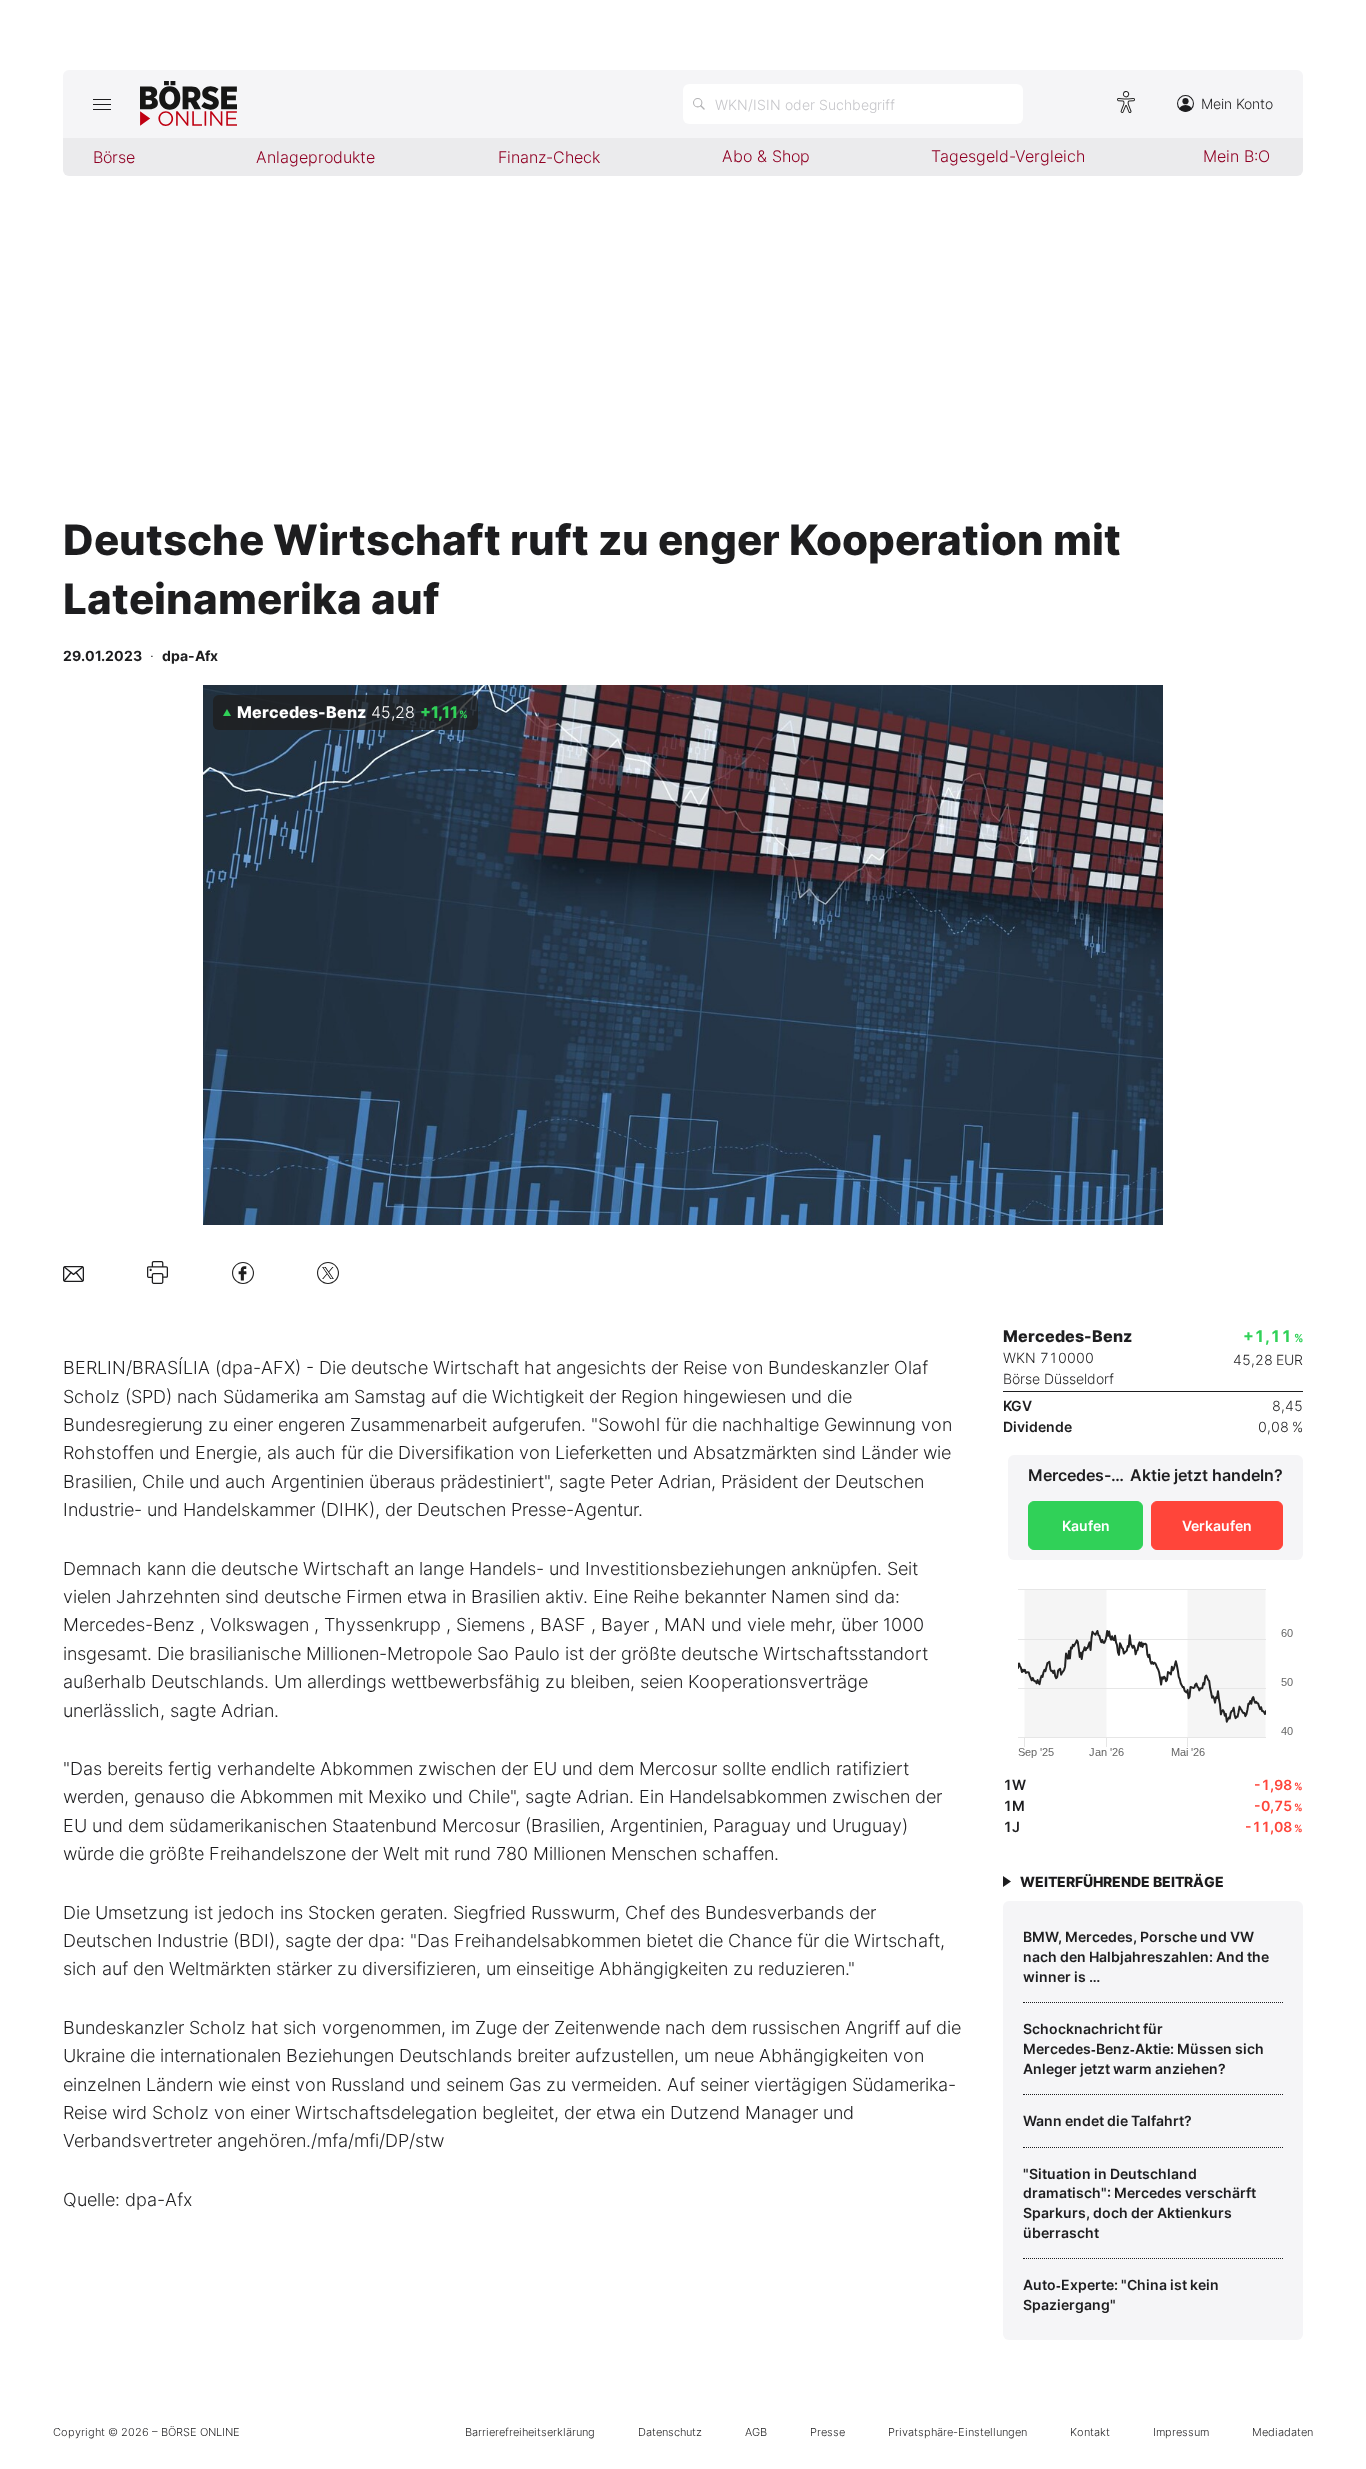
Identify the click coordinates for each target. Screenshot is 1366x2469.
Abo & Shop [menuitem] (766, 156)
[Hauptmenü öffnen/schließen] (101, 104)
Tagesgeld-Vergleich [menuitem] (1008, 156)
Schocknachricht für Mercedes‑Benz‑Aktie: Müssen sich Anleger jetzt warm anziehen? (1143, 2048)
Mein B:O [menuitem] (1236, 156)
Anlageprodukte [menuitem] (315, 157)
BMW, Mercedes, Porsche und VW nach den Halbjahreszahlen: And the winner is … (1146, 1956)
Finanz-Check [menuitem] (549, 157)
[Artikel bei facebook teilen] (243, 1272)
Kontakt (1090, 2432)
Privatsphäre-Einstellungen (957, 2432)
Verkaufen (1217, 1525)
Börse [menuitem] (114, 157)
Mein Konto (1237, 103)
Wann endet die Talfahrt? (1107, 2120)
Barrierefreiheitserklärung (530, 2432)
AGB (756, 2432)
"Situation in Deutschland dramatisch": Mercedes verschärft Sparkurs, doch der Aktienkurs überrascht (1139, 2203)
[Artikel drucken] (157, 1273)
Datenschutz (670, 2432)
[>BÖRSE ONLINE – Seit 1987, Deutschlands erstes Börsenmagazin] (188, 104)
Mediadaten (1282, 2432)
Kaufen (1086, 1525)
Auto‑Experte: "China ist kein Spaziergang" (1121, 2294)
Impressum (1181, 2432)
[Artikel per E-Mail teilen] (73, 1272)
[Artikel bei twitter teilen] (328, 1272)
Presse (827, 2432)
